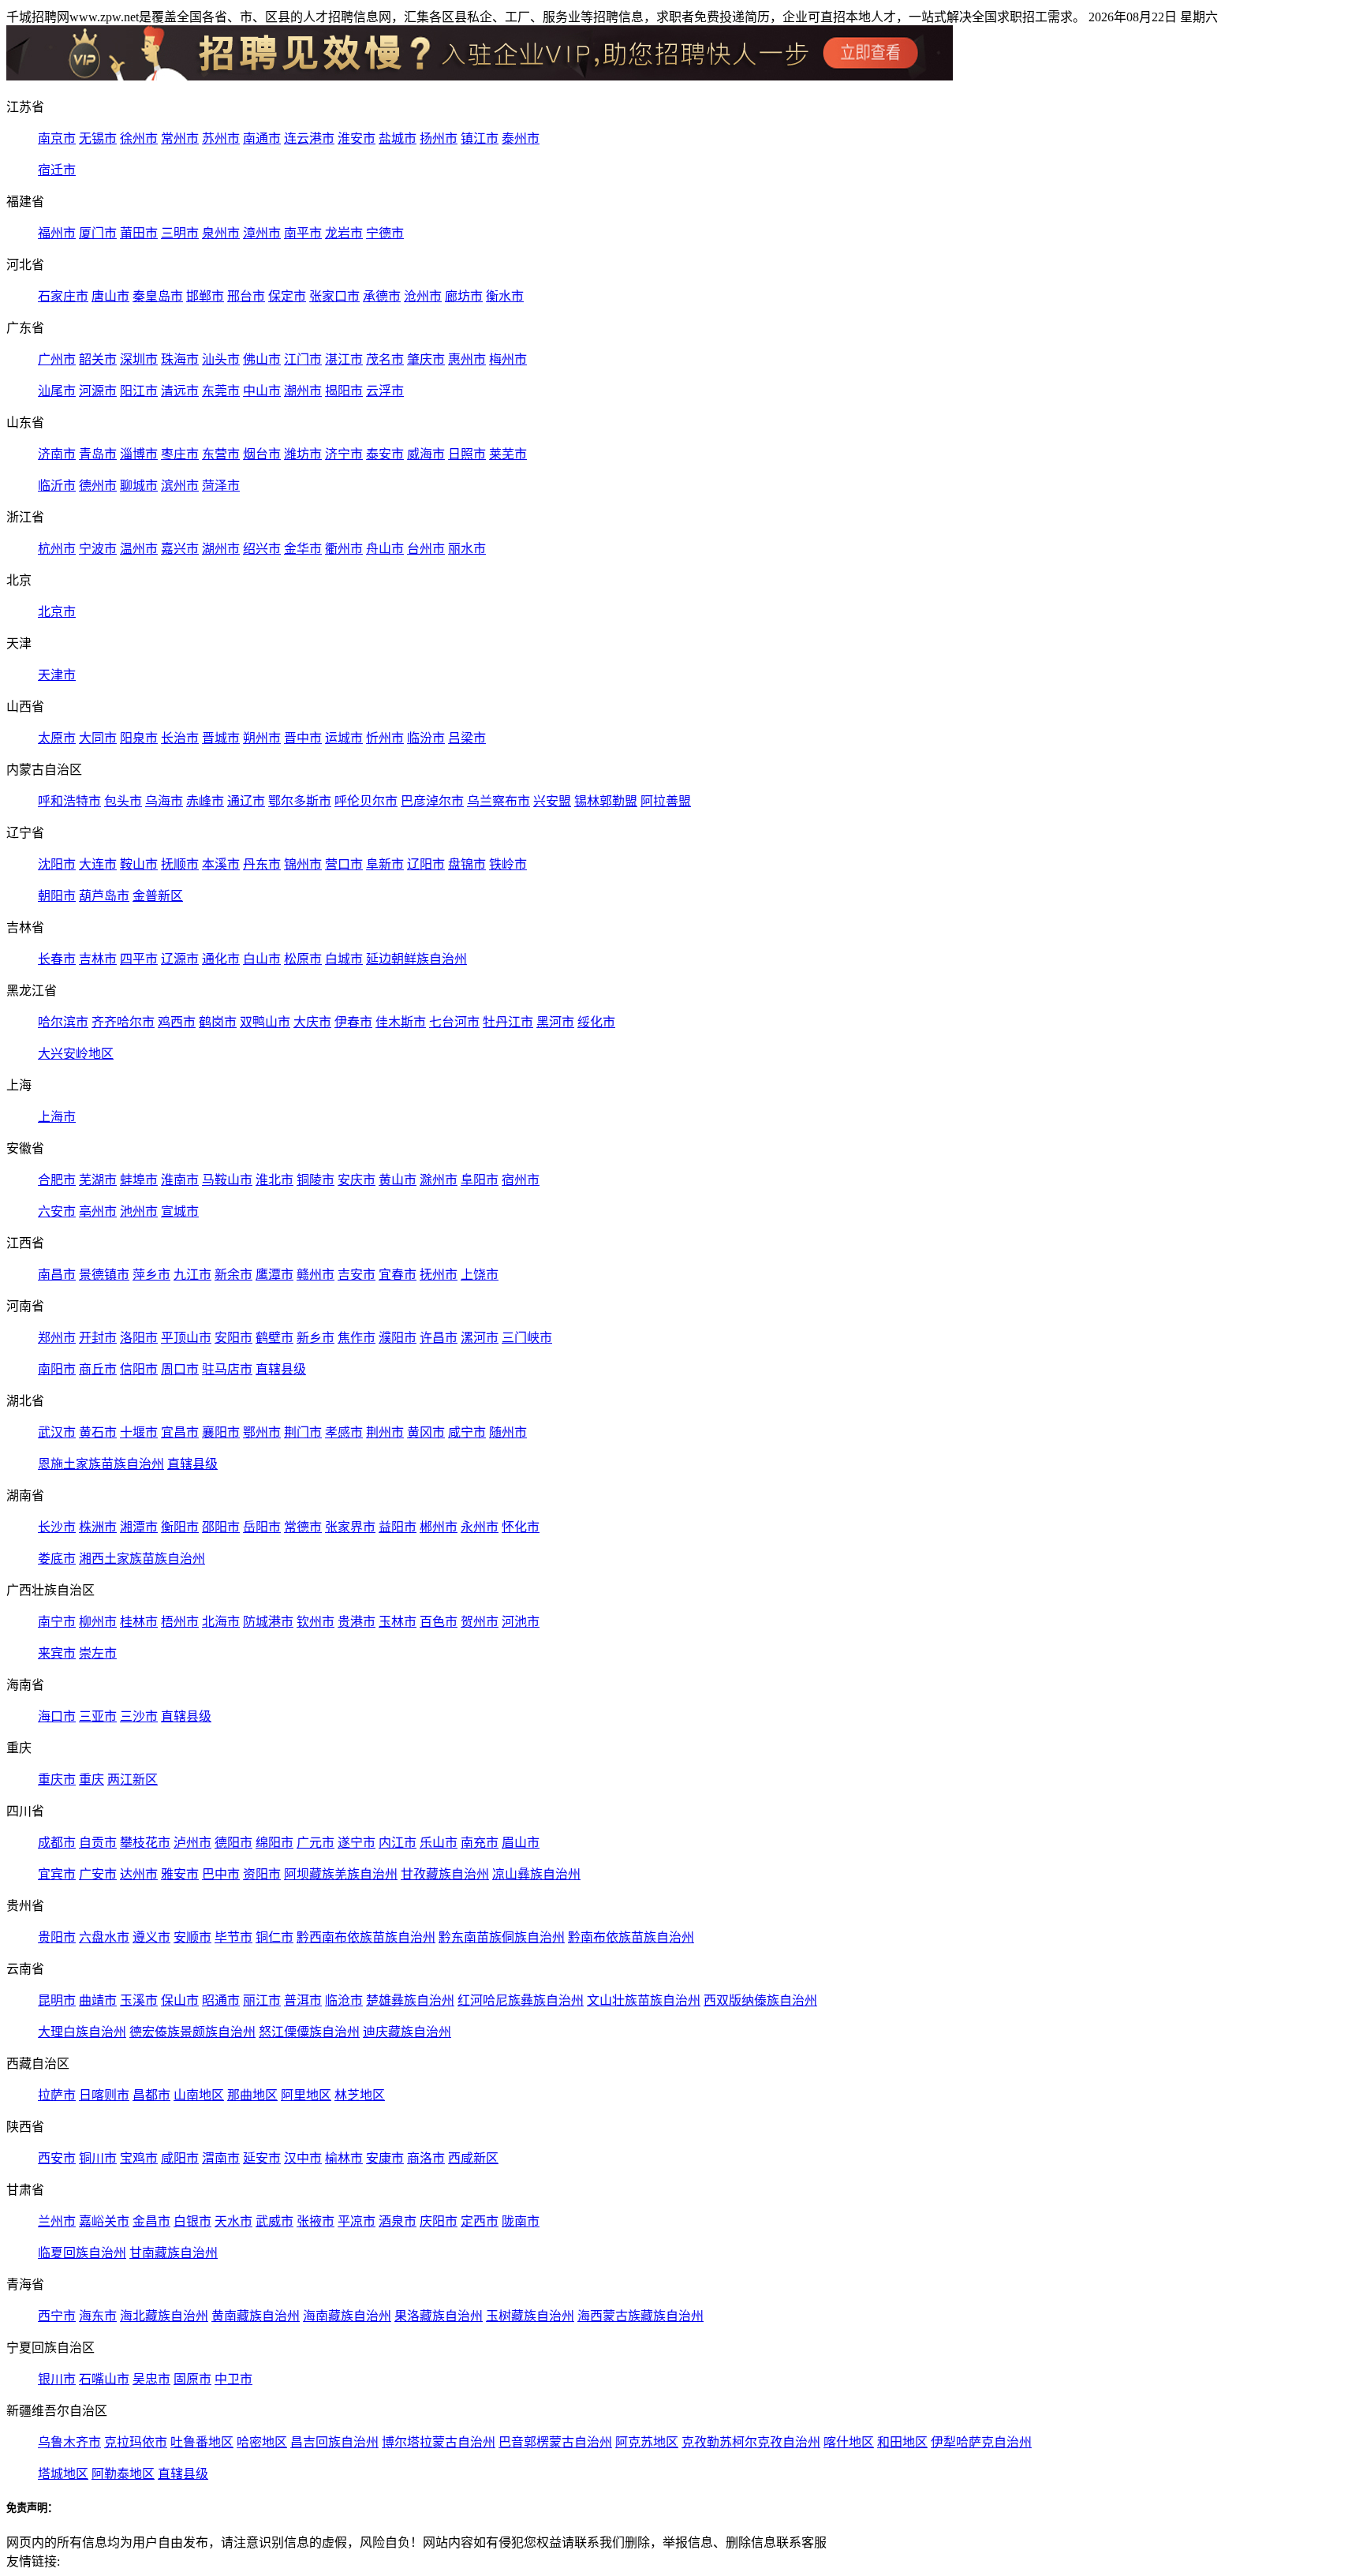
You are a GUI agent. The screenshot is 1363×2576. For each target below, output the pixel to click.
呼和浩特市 (69, 801)
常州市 (180, 138)
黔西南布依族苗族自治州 (366, 1937)
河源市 (98, 391)
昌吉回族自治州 (334, 2442)
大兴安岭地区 (76, 1054)
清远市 (180, 391)
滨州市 (180, 486)
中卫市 (233, 2379)
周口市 (180, 1369)
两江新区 (133, 1780)
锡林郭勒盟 (606, 801)
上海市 (57, 1117)
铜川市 (98, 2158)
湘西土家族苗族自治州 (142, 1559)
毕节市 (233, 1937)
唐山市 (110, 296)
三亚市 (98, 1716)
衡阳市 (180, 1527)
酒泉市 (398, 2221)
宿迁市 (57, 170)
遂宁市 (357, 1843)
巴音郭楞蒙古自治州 (555, 2442)
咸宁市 (467, 1432)
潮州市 (303, 391)
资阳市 (262, 1874)
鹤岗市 (218, 1022)
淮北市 (274, 1180)
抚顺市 (180, 864)
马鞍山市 (227, 1180)
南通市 (262, 138)
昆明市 (57, 2000)
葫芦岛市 (104, 896)
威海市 (426, 454)
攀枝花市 (145, 1843)
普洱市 (303, 2000)
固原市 (192, 2379)
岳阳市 (262, 1527)
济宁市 (344, 454)
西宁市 (57, 2316)
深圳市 (139, 359)
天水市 (233, 2221)
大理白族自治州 (82, 2032)
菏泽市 (221, 486)
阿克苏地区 (647, 2442)
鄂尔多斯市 (300, 801)
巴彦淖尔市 (432, 801)
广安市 (98, 1874)
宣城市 (180, 1211)
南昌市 (57, 1275)
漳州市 (262, 233)
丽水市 (467, 549)
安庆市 (357, 1180)
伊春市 (353, 1022)
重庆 (91, 1780)
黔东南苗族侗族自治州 (502, 1937)
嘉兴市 (180, 549)
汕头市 (221, 359)
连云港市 (309, 138)
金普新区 (158, 896)
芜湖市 (98, 1180)
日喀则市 (104, 2095)
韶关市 (98, 359)
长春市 (57, 959)
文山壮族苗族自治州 (644, 2000)
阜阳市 (480, 1180)
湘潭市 (139, 1527)
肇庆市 (426, 359)
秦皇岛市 (158, 296)
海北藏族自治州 (164, 2316)
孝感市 (344, 1432)
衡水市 (505, 296)
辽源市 (180, 959)
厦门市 (98, 233)
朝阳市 (57, 896)
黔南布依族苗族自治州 (631, 1937)
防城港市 (268, 1622)
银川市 (57, 2379)
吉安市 (357, 1275)
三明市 (180, 233)
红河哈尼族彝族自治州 (521, 2000)
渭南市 (221, 2158)
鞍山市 (139, 864)
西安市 (57, 2158)
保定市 (287, 296)
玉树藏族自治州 (530, 2316)
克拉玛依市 (136, 2442)
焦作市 (357, 1338)
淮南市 (180, 1180)
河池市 (521, 1622)
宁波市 (98, 549)
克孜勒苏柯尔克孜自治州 (751, 2442)
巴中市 (221, 1874)
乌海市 (164, 801)
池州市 (139, 1211)
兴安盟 (552, 801)
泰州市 (521, 138)
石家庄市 (63, 296)
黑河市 (555, 1022)
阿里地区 (306, 2095)
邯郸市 (205, 296)
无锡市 (98, 138)
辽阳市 (426, 864)
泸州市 (192, 1843)
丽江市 (262, 2000)
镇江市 (480, 138)
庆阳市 (439, 2221)
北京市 (57, 612)
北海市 (221, 1622)
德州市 (98, 486)
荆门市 (303, 1432)
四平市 (139, 959)
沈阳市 (57, 864)
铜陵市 (316, 1180)
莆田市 (139, 233)
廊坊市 (464, 296)
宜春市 (398, 1275)
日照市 (467, 454)
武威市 (274, 2221)
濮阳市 (398, 1338)
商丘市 (98, 1369)
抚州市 (439, 1275)
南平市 (303, 233)
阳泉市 (139, 738)
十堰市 (139, 1432)
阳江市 (139, 391)
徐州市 (139, 138)
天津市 (57, 675)
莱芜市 (508, 454)
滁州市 (439, 1180)
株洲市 (98, 1527)
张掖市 (316, 2221)
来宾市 (57, 1653)
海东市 (98, 2316)
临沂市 (57, 486)
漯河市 (480, 1338)
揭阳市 (344, 391)
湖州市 (221, 549)
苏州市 (221, 138)
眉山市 (521, 1843)
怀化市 (521, 1527)
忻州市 (385, 738)
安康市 (385, 2158)
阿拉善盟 (666, 801)
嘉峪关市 (104, 2221)
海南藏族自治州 (347, 2316)
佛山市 (262, 359)
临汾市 (426, 738)
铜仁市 (274, 1937)
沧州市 (423, 296)
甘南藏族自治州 (174, 2253)
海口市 (57, 1716)
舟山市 (385, 549)
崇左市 (98, 1653)
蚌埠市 (139, 1180)
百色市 (439, 1622)
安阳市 (233, 1338)
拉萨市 (57, 2095)
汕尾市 (57, 391)
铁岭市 (508, 864)
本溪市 (221, 864)
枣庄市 (180, 454)
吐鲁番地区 (202, 2442)
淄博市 (139, 454)
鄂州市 (262, 1432)
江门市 (303, 359)
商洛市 (426, 2158)
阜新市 (385, 864)
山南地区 (199, 2095)
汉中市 (303, 2158)
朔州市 (262, 738)
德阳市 (233, 1843)
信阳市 (139, 1369)
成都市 (57, 1843)
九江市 (192, 1275)
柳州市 (98, 1622)
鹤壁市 (274, 1338)
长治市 (180, 738)
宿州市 (521, 1180)
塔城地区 (63, 2474)
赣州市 (316, 1275)
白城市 (344, 959)
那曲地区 (252, 2095)
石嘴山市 (104, 2379)
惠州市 (467, 359)
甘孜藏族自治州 (445, 1874)
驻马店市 (227, 1369)
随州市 (508, 1432)
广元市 (316, 1843)
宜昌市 (180, 1432)
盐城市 (398, 138)
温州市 (139, 549)
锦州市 (303, 864)
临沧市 (344, 2000)
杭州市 (57, 549)
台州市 (426, 549)
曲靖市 (98, 2000)
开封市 (98, 1338)
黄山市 (398, 1180)
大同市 (98, 738)
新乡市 (316, 1338)
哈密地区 (262, 2442)
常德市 (303, 1527)
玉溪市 (139, 2000)
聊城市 (139, 486)
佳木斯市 (401, 1022)
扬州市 (439, 138)
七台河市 (454, 1022)
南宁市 (57, 1622)
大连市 (98, 864)
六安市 (57, 1211)
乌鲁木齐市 (69, 2442)
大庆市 (312, 1022)
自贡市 (98, 1843)
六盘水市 (104, 1937)
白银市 (192, 2221)
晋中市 (303, 738)
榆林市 (344, 2158)
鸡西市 (177, 1022)
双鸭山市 (265, 1022)
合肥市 (57, 1180)
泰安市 (385, 454)
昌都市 (151, 2095)
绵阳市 (274, 1843)
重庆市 (57, 1780)
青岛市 (98, 454)
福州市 (57, 233)
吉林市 (98, 959)
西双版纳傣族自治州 (760, 2000)
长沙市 (57, 1527)
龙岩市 (344, 233)
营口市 (344, 864)
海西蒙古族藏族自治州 (640, 2316)
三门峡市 (527, 1338)
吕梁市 (467, 738)
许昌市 (439, 1338)
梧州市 (180, 1622)
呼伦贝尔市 (366, 801)
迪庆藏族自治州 (407, 2032)
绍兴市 (262, 549)
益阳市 (398, 1527)
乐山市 (439, 1843)
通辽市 (246, 801)
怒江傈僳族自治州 (309, 2032)
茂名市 (385, 359)
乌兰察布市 (499, 801)
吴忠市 (151, 2379)
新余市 (233, 1275)
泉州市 (221, 233)
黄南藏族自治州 (256, 2316)
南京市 (57, 138)
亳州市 (98, 1211)
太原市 (57, 738)
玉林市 (398, 1622)
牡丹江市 (508, 1022)
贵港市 (357, 1622)
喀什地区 (849, 2442)
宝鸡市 (139, 2158)
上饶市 (480, 1275)
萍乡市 (151, 1275)
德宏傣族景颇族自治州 (192, 2032)
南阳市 (57, 1369)
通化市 (221, 959)
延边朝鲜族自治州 (416, 959)
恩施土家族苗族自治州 (101, 1464)
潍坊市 (303, 454)
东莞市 (221, 391)
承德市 (382, 296)
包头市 (123, 801)
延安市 (262, 2158)
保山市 (180, 2000)
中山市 (262, 391)
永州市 (480, 1527)
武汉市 (57, 1432)
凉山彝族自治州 (536, 1874)
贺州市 (480, 1622)
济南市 (57, 454)
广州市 (57, 359)
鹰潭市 (274, 1275)
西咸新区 (473, 2158)
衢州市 (344, 549)
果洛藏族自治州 (439, 2316)
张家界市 (350, 1527)
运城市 (344, 738)
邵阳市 (221, 1527)
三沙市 (139, 1716)
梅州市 (508, 359)
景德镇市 (104, 1275)
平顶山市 (186, 1338)
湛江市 (344, 359)
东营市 (221, 454)
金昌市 (151, 2221)
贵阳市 (57, 1937)
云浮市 (385, 391)
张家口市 (334, 296)
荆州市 (385, 1432)
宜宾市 (57, 1874)
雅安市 (180, 1874)
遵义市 (151, 1937)
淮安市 (357, 138)
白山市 (262, 959)
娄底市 (57, 1559)
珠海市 (180, 359)
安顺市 (192, 1937)
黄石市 (98, 1432)
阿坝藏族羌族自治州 (341, 1874)
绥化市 (596, 1022)
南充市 (480, 1843)
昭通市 (221, 2000)
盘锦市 (467, 864)
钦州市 (316, 1622)
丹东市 (262, 864)
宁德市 (385, 233)
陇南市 (521, 2221)
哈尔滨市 (63, 1022)
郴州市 (439, 1527)
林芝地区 (360, 2095)
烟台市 (262, 454)
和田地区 (902, 2442)
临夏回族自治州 (82, 2253)
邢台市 (246, 296)
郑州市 (57, 1338)
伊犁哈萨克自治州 (981, 2442)
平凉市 (357, 2221)
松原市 (303, 959)
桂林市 (139, 1622)
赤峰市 (205, 801)
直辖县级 (281, 1369)
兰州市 (57, 2221)
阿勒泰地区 (123, 2474)
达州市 (139, 1874)
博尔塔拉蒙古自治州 (439, 2442)
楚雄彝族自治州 (410, 2000)
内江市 (398, 1843)
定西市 (480, 2221)
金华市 (303, 549)
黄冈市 (426, 1432)
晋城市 (221, 738)
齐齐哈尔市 (123, 1022)
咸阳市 (180, 2158)
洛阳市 (139, 1338)
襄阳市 (221, 1432)
